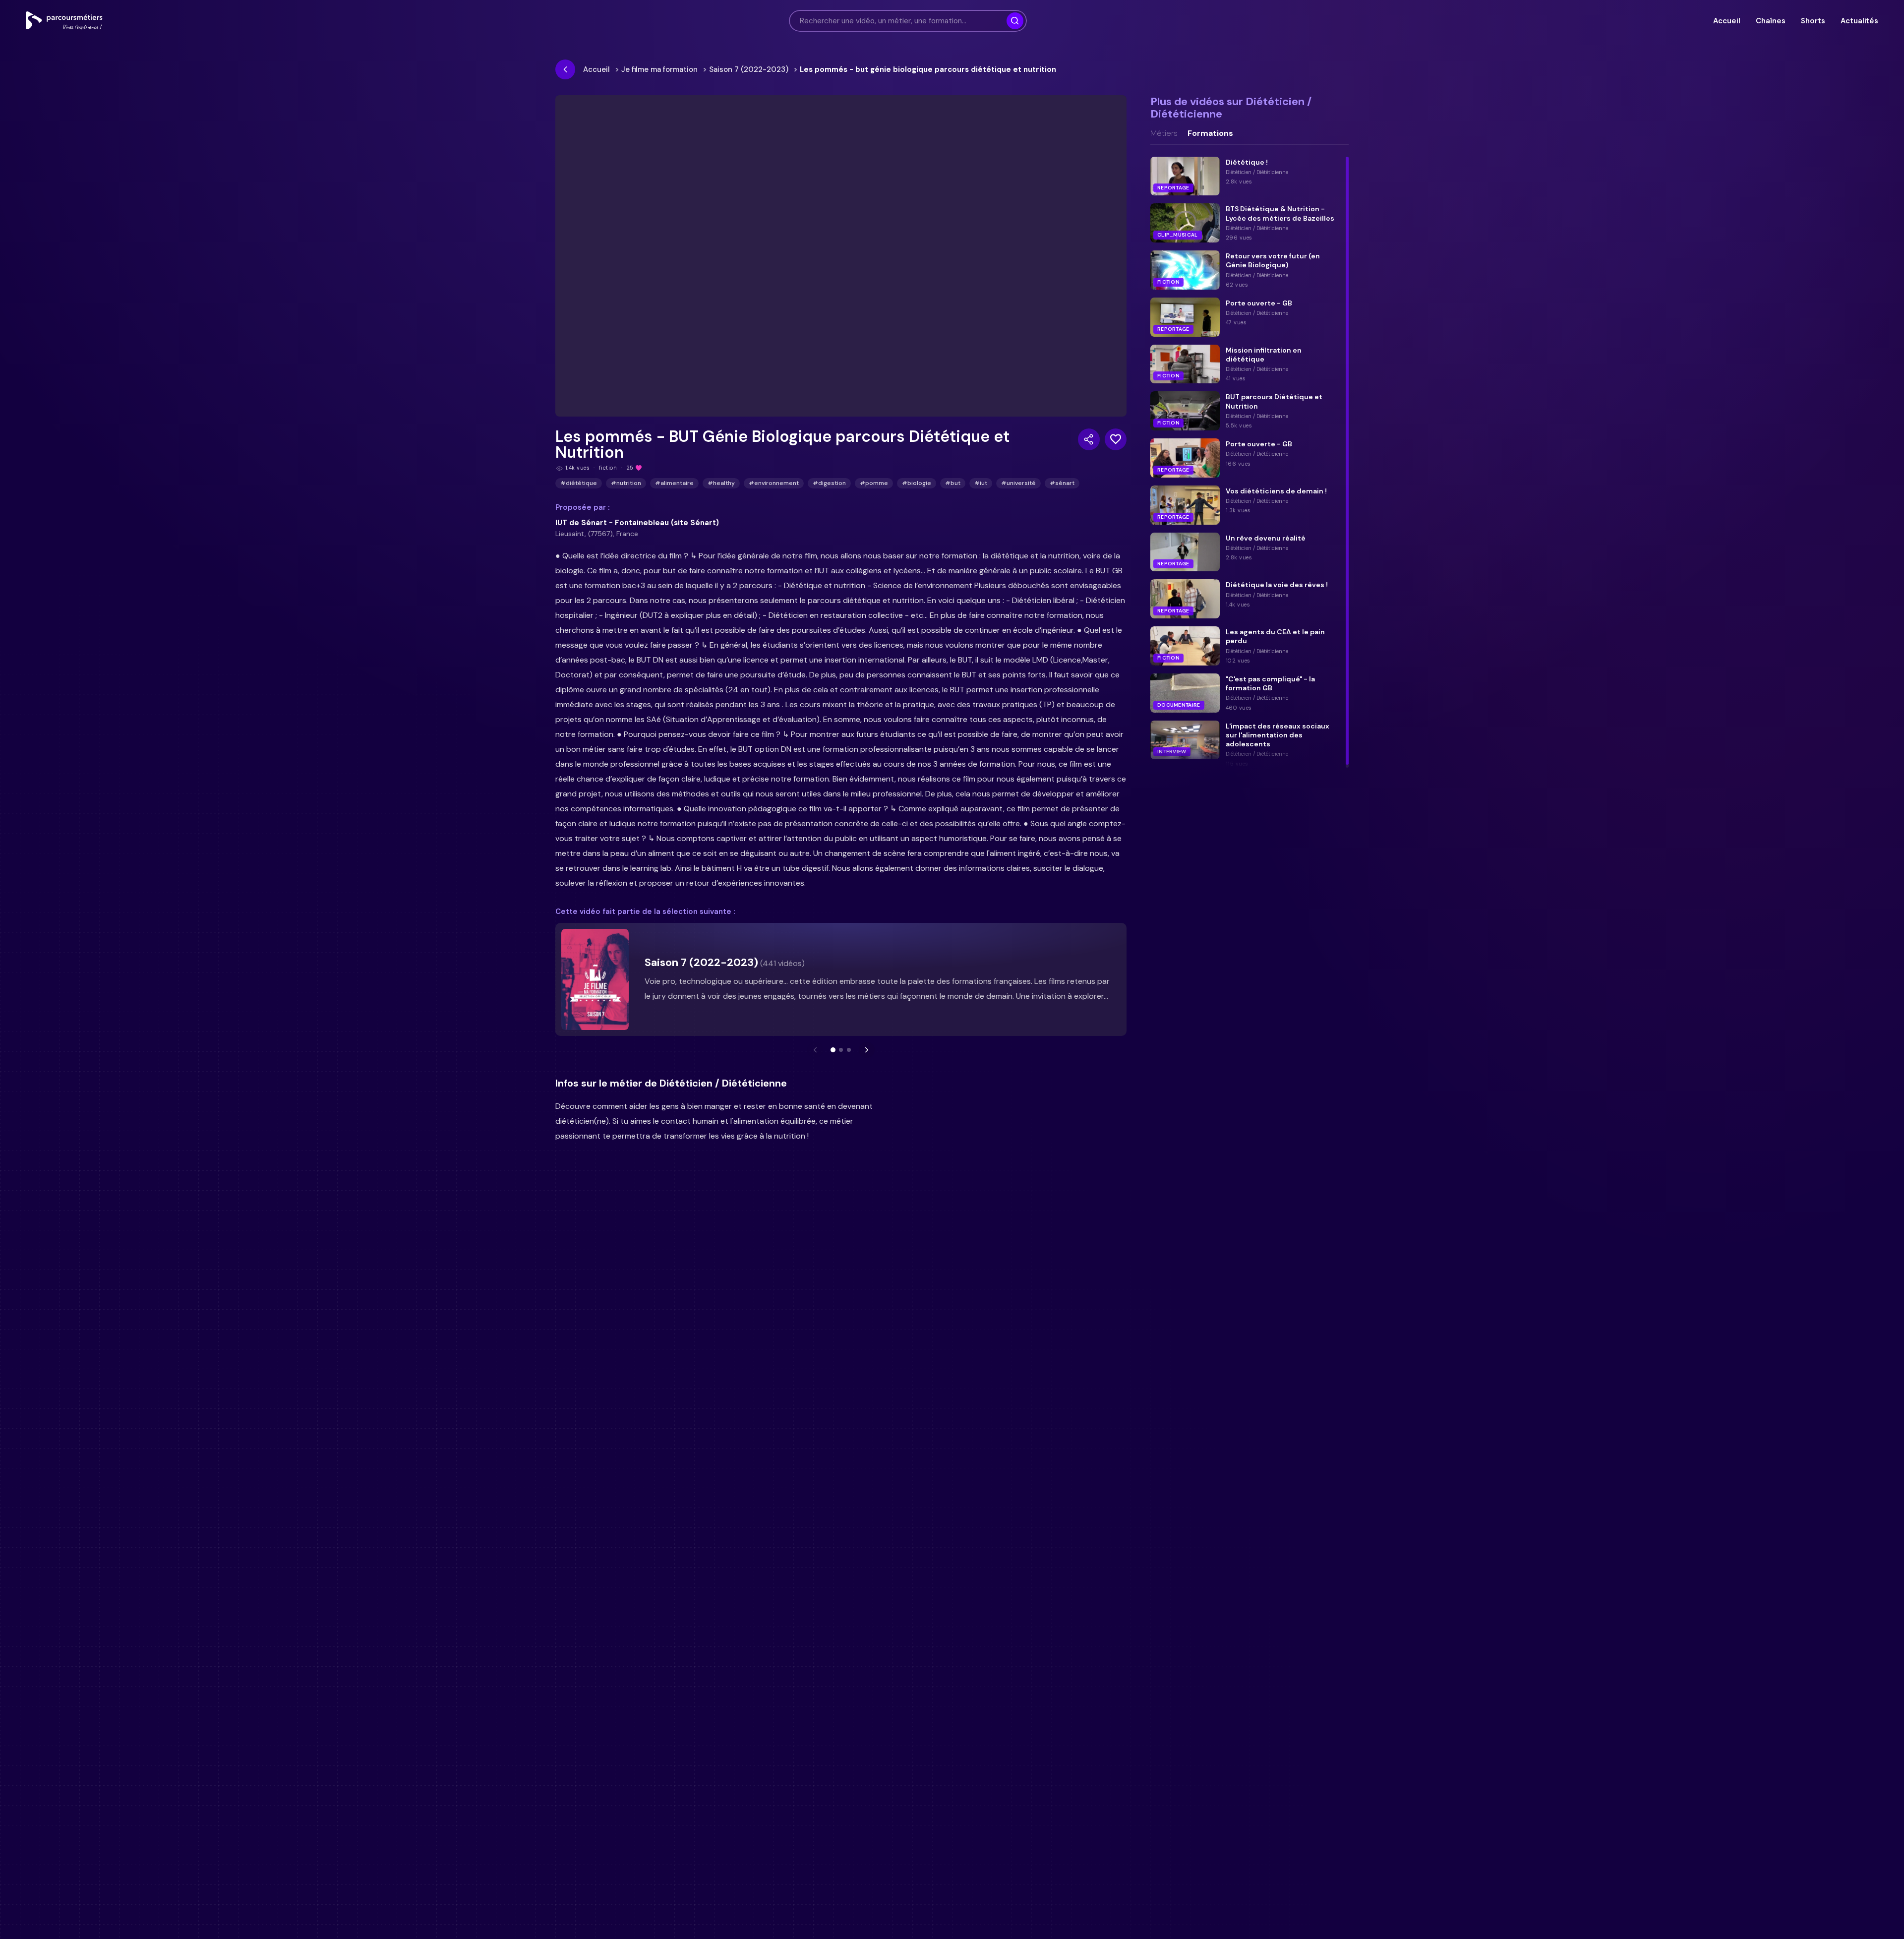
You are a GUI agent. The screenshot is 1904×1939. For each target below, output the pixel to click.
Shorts (1813, 21)
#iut (981, 483)
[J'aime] (1116, 439)
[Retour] (565, 69)
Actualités (1859, 21)
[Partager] (1089, 439)
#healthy (721, 483)
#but (953, 483)
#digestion (829, 483)
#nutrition (626, 483)
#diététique (579, 483)
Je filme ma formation (659, 69)
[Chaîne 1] (833, 1050)
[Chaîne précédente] (815, 1050)
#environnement (774, 483)
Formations (1210, 133)
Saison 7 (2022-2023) (749, 69)
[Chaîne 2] (841, 1050)
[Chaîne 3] (849, 1050)
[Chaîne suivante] (867, 1050)
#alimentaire (674, 483)
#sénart (1062, 483)
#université (1018, 483)
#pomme (874, 483)
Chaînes (1770, 21)
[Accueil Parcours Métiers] (64, 21)
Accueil (1726, 21)
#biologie (917, 483)
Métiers (1164, 133)
